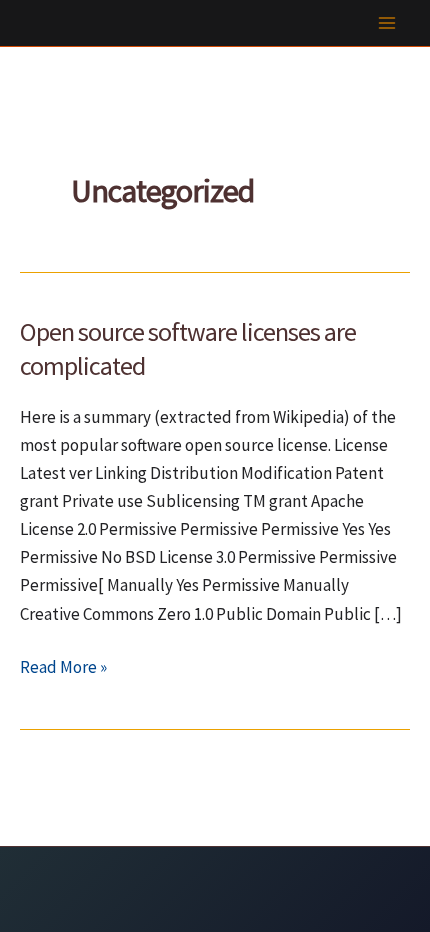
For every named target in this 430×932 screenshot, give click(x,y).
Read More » (63, 668)
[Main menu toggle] (388, 23)
